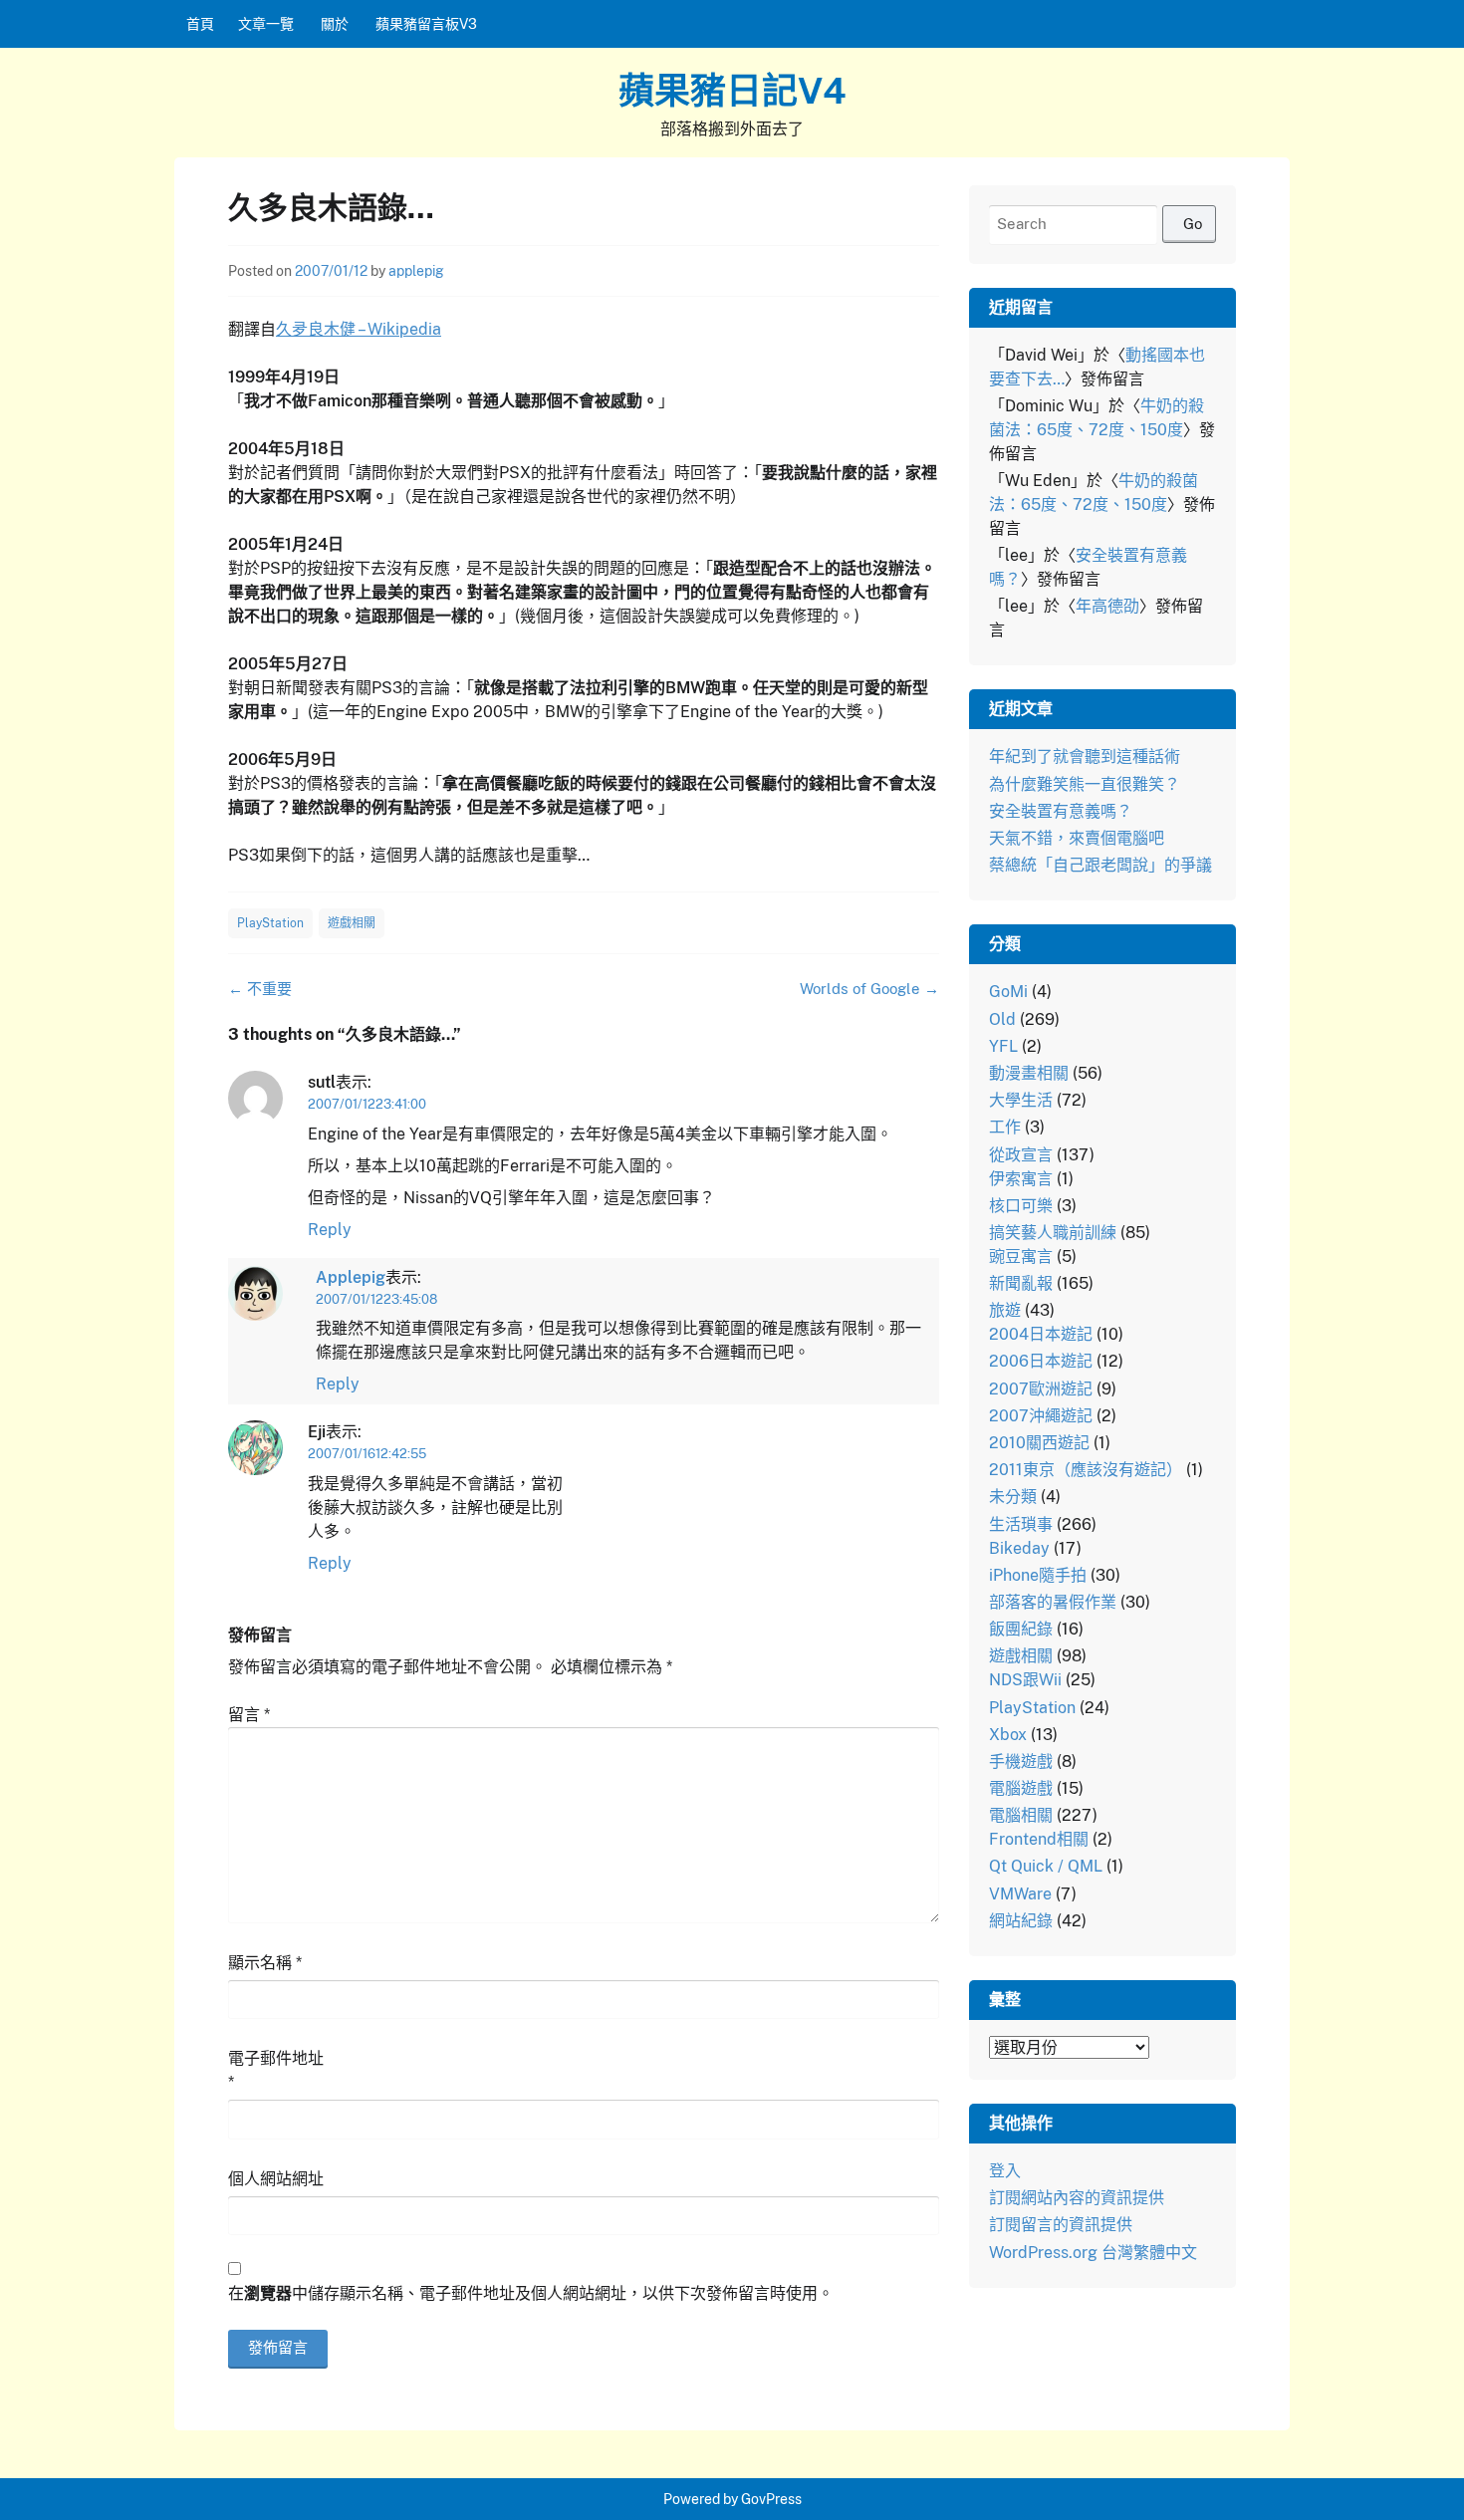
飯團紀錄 (1021, 1629)
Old (1002, 1019)
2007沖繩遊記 (1041, 1416)
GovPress (771, 2499)
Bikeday (1019, 1548)
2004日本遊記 (1041, 1334)
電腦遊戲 (1021, 1788)
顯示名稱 (265, 1963)
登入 (1005, 2171)
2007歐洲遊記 (1041, 1389)
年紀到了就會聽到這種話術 (1085, 756)
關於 (335, 24)
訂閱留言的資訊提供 (1061, 2225)
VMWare (1020, 1894)
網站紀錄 (1021, 1921)
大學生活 (1021, 1100)
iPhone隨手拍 (1038, 1575)
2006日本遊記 (1041, 1361)
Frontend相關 (1039, 1839)
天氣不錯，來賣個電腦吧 (1077, 838)
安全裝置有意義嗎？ (1061, 811)
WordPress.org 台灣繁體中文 (1093, 2253)
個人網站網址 (276, 2179)
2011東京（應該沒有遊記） (1086, 1470)
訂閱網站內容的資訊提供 (1077, 2198)
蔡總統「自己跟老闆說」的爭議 (1100, 865)
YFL (1003, 1046)
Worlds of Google (869, 989)
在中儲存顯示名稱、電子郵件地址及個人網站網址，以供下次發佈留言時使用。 (531, 2293)
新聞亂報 (1021, 1283)
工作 (1005, 1127)
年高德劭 (1107, 606)
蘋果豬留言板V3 (426, 24)
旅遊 (1005, 1310)
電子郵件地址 (276, 2070)
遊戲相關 (352, 923)
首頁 (200, 24)
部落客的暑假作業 (1053, 1602)
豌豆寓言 (1021, 1257)
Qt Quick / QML (1046, 1866)
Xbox (1008, 1735)
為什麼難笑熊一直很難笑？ (1085, 784)
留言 (249, 1715)
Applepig (351, 1277)
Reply (330, 1230)
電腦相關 (1021, 1815)
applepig (416, 271)
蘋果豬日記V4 (732, 91)
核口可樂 (1021, 1206)
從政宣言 (1021, 1155)
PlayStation (270, 923)
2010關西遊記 (1039, 1443)
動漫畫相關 (1029, 1073)
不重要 (260, 989)
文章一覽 (266, 24)
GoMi (1008, 992)
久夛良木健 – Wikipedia (359, 329)
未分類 (1013, 1497)
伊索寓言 (1021, 1179)
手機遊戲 (1021, 1762)
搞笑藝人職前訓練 (1053, 1233)
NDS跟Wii (1025, 1680)
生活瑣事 (1021, 1524)
